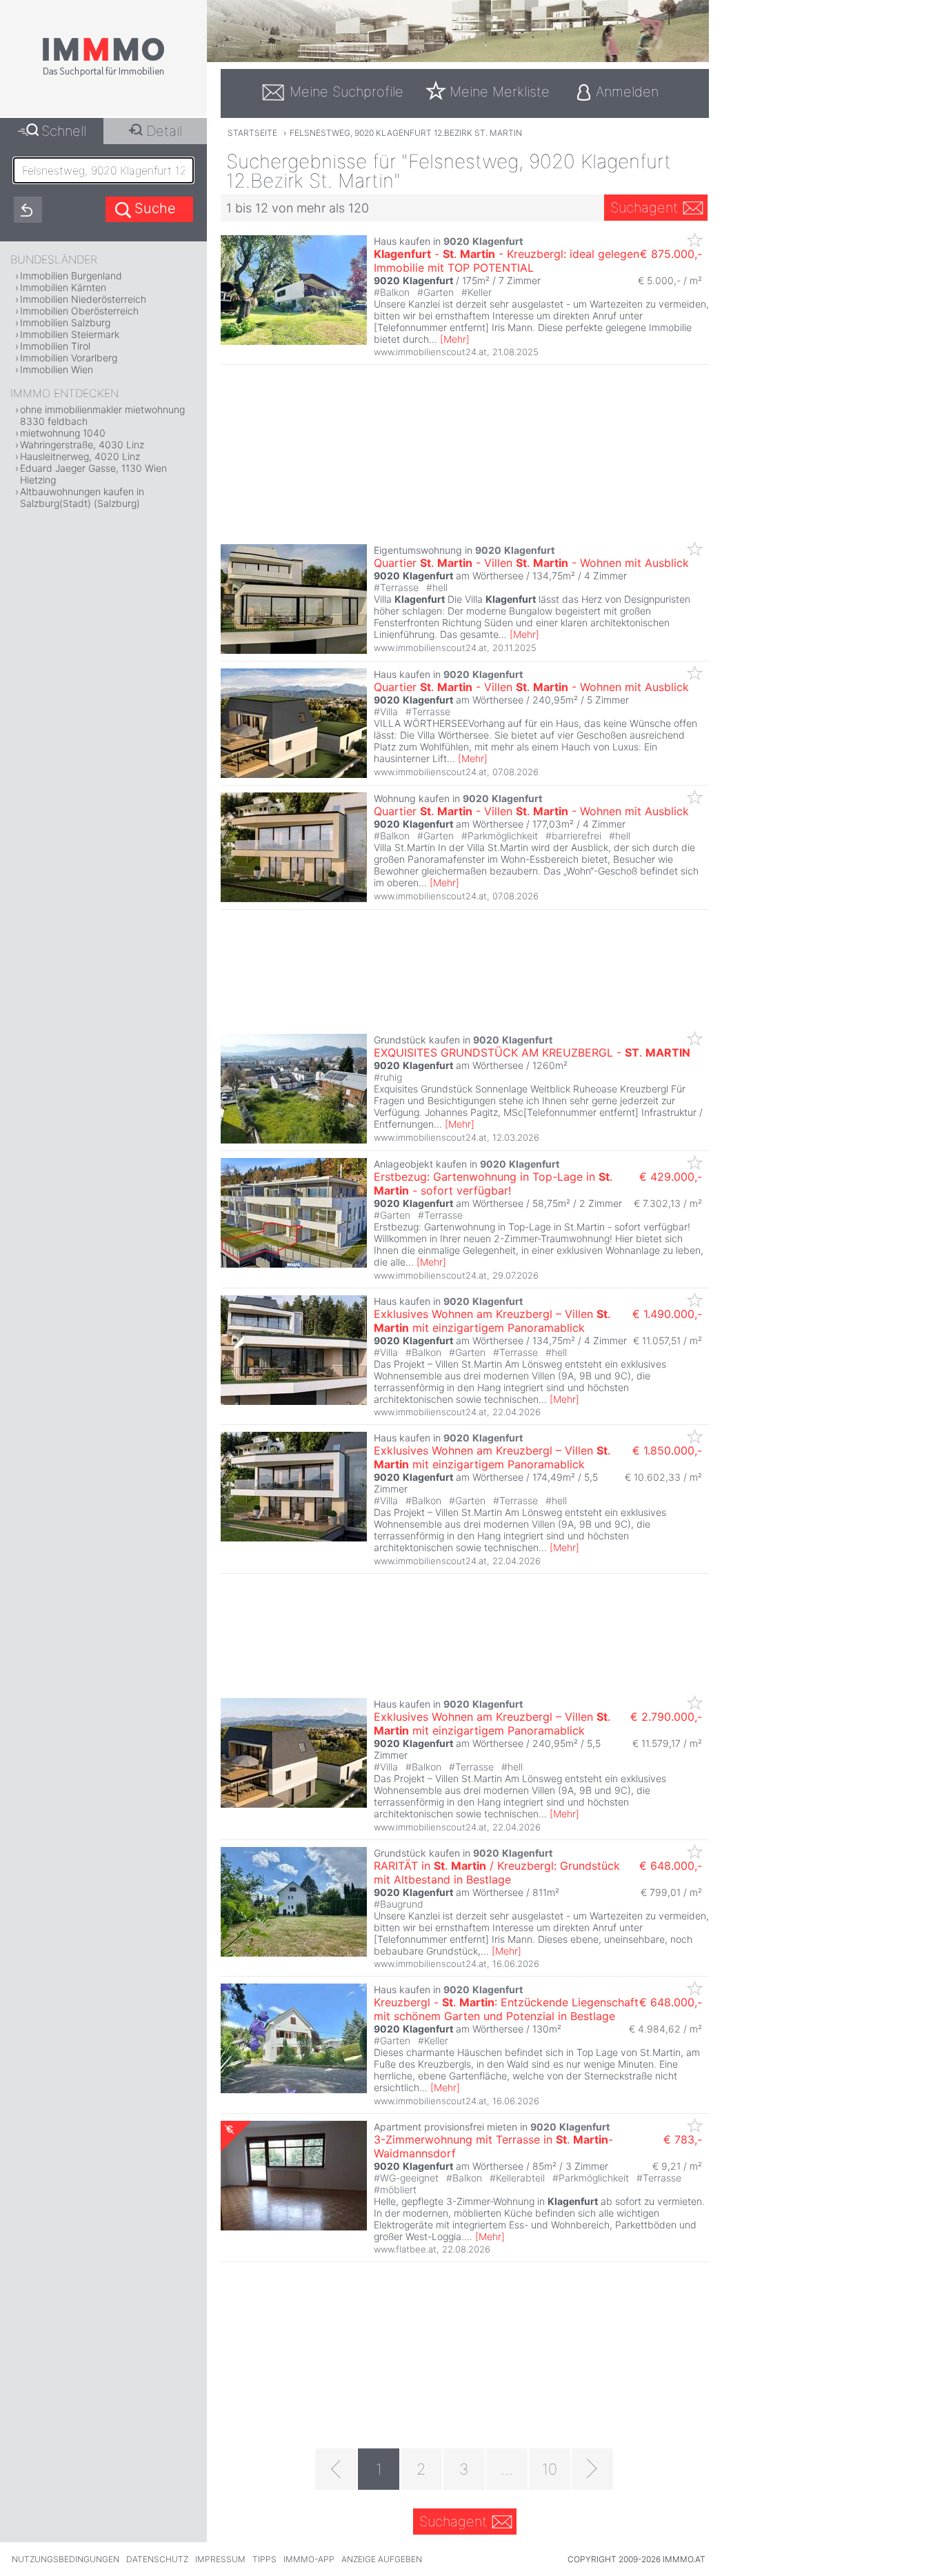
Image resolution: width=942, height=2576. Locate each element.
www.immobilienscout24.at (430, 352)
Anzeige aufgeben (382, 2559)
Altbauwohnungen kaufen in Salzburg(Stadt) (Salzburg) (82, 497)
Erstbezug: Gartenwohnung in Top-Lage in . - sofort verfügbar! (493, 1184)
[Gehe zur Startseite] (103, 74)
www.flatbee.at (405, 2249)
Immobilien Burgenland (71, 276)
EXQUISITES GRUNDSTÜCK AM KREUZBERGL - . (532, 1052)
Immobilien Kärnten (63, 287)
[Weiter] (592, 2469)
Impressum (220, 2559)
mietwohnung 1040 (63, 433)
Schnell (64, 131)
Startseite (252, 133)
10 (550, 2469)
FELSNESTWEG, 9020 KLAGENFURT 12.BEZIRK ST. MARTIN (406, 133)
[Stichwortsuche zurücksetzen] (28, 210)
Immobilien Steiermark (70, 334)
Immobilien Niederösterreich (83, 299)
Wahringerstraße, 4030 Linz (82, 445)
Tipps (264, 2559)
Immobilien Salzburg (65, 322)
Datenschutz (157, 2559)
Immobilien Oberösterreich (79, 311)
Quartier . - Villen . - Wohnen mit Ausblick (531, 563)
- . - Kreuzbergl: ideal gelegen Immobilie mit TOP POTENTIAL (507, 261)
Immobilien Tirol (55, 346)
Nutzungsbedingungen (66, 2559)
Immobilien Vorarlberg (69, 358)
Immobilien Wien (57, 369)
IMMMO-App (309, 2559)
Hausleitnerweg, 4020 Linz (80, 456)
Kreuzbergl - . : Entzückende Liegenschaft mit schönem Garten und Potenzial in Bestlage (506, 2009)
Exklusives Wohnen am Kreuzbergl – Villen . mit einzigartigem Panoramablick (492, 1321)
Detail (164, 131)
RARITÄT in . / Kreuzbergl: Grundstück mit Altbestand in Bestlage (497, 1873)
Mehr (455, 339)
